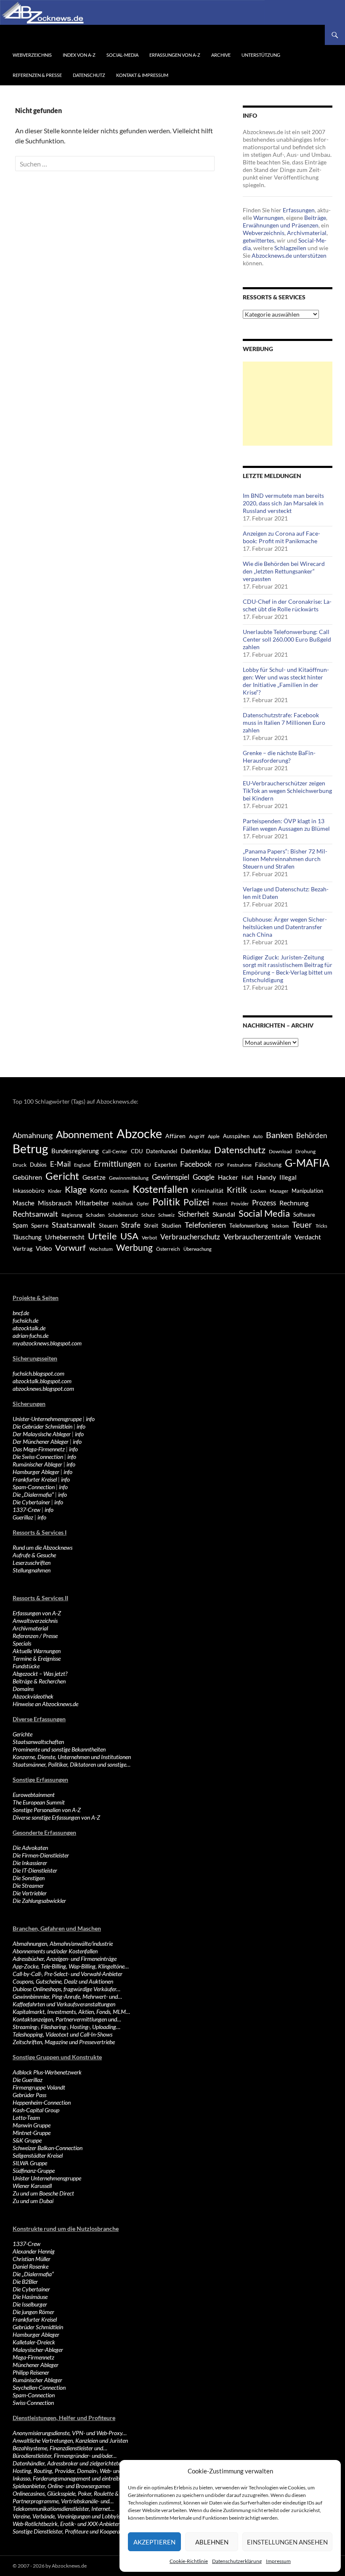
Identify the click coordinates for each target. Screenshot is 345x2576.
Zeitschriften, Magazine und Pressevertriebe (64, 2042)
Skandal (224, 1214)
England (82, 1165)
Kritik (237, 1190)
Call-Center (115, 1151)
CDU (137, 1151)
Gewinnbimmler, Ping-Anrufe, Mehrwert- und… (67, 1996)
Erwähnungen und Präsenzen (281, 225)
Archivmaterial (307, 233)
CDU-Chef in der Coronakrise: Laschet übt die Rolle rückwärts (287, 605)
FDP (219, 1165)
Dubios (38, 1165)
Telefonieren (205, 1225)
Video (44, 1248)
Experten (166, 1165)
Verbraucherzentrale (257, 1236)
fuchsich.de (25, 1320)
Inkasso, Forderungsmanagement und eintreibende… (74, 2478)
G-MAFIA (307, 1163)
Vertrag (23, 1248)
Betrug (30, 1149)
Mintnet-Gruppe (32, 2133)
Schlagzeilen (290, 248)
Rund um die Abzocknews (42, 1547)
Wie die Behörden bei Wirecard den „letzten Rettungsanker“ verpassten (284, 571)
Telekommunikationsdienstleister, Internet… (64, 2509)
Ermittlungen (117, 1164)
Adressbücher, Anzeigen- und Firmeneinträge (65, 1959)
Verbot (149, 1238)
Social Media (264, 1213)
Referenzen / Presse (35, 1636)
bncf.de (21, 1313)
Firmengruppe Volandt (39, 2087)
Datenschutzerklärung (237, 2561)
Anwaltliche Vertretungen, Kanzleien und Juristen (70, 2440)
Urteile (102, 1236)
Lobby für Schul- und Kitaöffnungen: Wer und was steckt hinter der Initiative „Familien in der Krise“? (286, 681)
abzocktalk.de (29, 1328)
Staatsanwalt (74, 1225)
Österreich (168, 1249)
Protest (220, 1203)
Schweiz (166, 1215)
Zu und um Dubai (33, 2201)
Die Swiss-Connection (38, 1457)
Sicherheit (194, 1214)
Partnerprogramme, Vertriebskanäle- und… (63, 2501)
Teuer (302, 1225)
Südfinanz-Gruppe (34, 2170)
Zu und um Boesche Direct (43, 2193)
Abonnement (85, 1134)
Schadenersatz (123, 1215)
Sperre (40, 1226)
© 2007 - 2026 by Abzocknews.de (50, 2566)
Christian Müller (32, 2259)
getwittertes (259, 240)
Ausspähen (236, 1136)
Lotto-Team (26, 2118)
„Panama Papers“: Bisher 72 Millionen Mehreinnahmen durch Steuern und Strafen (285, 859)
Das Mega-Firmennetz (39, 1449)
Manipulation (307, 1191)
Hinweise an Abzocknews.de (45, 1704)
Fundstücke (26, 1666)
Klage (76, 1189)
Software (304, 1215)
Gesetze (94, 1177)
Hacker (228, 1177)
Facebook (196, 1164)
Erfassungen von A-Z (175, 55)
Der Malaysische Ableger (42, 1434)
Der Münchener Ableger (41, 1441)
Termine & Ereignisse (37, 1658)
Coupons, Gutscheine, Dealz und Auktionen (63, 1981)
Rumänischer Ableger (37, 1464)
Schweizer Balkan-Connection (48, 2148)
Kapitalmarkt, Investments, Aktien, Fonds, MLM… (71, 2012)
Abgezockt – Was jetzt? (40, 1674)
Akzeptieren (154, 2542)
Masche (24, 1203)
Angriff (197, 1136)
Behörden (312, 1135)
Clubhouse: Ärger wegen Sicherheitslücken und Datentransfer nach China (285, 927)
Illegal (288, 1177)
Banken (279, 1135)
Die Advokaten (30, 1848)
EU (148, 1165)
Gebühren (27, 1177)
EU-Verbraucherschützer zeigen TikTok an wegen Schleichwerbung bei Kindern (287, 791)
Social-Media (122, 55)
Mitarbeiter (92, 1203)
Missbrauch (55, 1203)
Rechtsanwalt (35, 1214)
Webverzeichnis (32, 55)
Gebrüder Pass (29, 2095)
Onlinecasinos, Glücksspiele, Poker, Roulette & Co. (70, 2493)
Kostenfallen (160, 1189)
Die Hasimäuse (30, 2297)
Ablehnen (212, 2542)
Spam (20, 1225)
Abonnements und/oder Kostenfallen (55, 1951)
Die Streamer (28, 1885)
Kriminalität (207, 1190)
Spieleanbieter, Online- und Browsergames (61, 2486)
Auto (258, 1136)
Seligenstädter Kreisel (38, 2155)
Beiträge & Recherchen (39, 1681)
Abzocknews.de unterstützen (289, 255)
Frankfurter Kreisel (35, 1479)
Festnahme (239, 1165)
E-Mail (60, 1164)
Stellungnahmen (32, 1570)
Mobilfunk (123, 1203)
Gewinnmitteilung (129, 1178)
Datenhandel (162, 1151)
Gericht (62, 1176)
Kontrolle (120, 1191)
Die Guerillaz (28, 2080)
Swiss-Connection (33, 2403)
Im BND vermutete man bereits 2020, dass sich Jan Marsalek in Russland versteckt (283, 503)
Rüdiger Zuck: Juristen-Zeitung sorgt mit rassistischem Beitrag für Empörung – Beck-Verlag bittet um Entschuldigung (288, 968)
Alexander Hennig (34, 2251)
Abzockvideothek (33, 1696)
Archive (221, 55)
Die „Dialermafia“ (33, 1494)
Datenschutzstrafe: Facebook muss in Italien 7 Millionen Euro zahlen (284, 723)
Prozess (264, 1203)
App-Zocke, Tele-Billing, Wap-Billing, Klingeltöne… (71, 1966)
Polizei (196, 1202)
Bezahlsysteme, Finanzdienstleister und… (60, 2448)
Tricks (321, 1226)
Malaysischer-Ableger (38, 2350)
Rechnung (294, 1203)
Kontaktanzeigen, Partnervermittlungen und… (67, 2019)
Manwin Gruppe (32, 2125)
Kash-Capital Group (36, 2110)
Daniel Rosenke (31, 2266)
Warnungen (268, 218)
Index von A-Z (79, 55)
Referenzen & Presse (37, 75)
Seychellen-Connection (39, 2387)
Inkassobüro (29, 1190)
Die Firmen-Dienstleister (41, 1855)
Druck (20, 1165)
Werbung (134, 1247)
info (90, 1419)
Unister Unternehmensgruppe (47, 2178)
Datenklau (196, 1151)
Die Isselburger (30, 2304)
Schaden (95, 1215)
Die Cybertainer (31, 1502)
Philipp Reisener (31, 2372)
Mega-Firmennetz (33, 2357)
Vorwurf (70, 1247)
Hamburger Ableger (36, 1472)
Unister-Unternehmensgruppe (47, 1419)
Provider (240, 1203)
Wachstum (101, 1249)
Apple (214, 1136)
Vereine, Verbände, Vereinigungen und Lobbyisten (70, 2516)
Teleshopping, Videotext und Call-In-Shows (62, 2034)
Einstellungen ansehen (287, 2542)
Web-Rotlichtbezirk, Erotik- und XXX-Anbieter (66, 2524)
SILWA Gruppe (30, 2163)
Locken (258, 1191)
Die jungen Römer (33, 2312)
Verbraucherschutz (190, 1237)
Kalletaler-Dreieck (34, 2342)
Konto (98, 1190)
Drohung (305, 1151)
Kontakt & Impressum (142, 75)
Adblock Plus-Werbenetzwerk (47, 2072)
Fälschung (268, 1164)
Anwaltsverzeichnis (35, 1621)
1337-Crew (27, 1510)
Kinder (55, 1191)
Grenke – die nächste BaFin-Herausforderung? (279, 757)
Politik (166, 1202)
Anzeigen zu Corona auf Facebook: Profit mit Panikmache (281, 537)
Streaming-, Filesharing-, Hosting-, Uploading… (66, 2027)
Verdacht (308, 1237)
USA (129, 1236)
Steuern (108, 1226)
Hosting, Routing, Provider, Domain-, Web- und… (69, 2471)
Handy (266, 1177)
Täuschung (27, 1237)
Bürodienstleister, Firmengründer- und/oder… (65, 2456)
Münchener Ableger (36, 2365)
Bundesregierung (75, 1151)
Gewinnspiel (171, 1177)
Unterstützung (261, 55)
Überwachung (198, 1249)
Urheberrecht (65, 1237)
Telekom (280, 1226)
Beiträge (315, 218)
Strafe (131, 1225)
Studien (171, 1225)
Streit (151, 1226)
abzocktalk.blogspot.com (42, 1381)
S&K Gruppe (27, 2140)
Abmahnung (33, 1135)
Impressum (278, 2561)
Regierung (72, 1215)
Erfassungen (299, 210)
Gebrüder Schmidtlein (38, 2327)
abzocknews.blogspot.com (43, 1388)
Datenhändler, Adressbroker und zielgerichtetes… (70, 2463)
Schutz (148, 1215)
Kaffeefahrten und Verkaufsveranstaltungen (64, 2004)
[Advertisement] (288, 404)
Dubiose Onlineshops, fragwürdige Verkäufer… (66, 1989)
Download (280, 1151)
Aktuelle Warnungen (37, 1651)
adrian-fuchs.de (31, 1336)
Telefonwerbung (249, 1226)
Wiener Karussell (32, 2186)
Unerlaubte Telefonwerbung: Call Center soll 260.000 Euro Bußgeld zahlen (287, 639)
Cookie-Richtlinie (189, 2561)
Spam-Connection (34, 1487)
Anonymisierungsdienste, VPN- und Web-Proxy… (70, 2433)
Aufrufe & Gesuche (34, 1555)
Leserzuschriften (32, 1563)
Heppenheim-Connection (42, 2102)
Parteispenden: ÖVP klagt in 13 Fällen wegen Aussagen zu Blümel (286, 825)
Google (204, 1177)
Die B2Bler (25, 2281)
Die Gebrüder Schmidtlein (42, 1426)
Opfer (143, 1203)
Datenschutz (89, 75)
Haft (247, 1177)
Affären (175, 1136)
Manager (279, 1191)
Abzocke (139, 1133)
